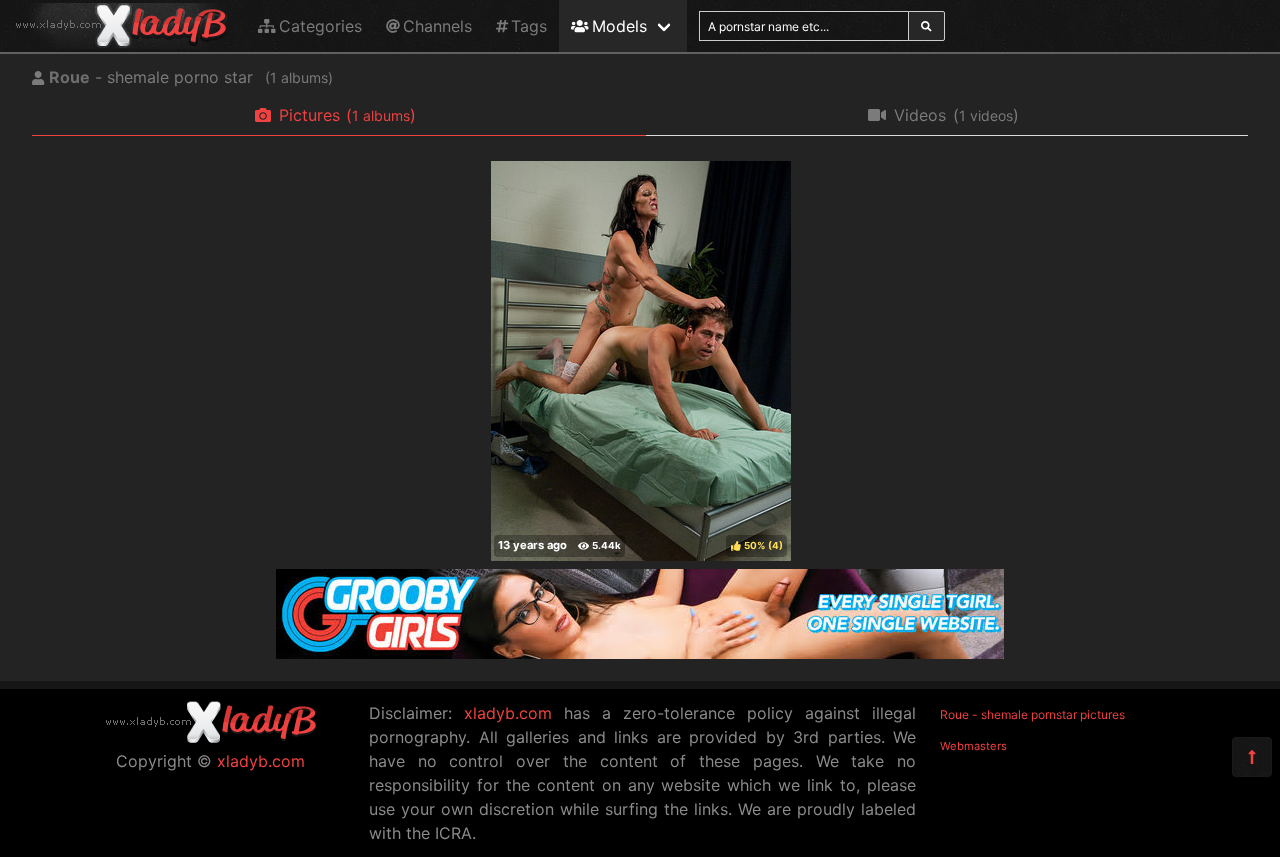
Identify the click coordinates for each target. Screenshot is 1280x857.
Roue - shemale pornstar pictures (1032, 714)
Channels (437, 26)
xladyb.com (261, 761)
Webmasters (973, 746)
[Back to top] (1252, 757)
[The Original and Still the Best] (640, 653)
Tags (529, 26)
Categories (320, 26)
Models (619, 26)
